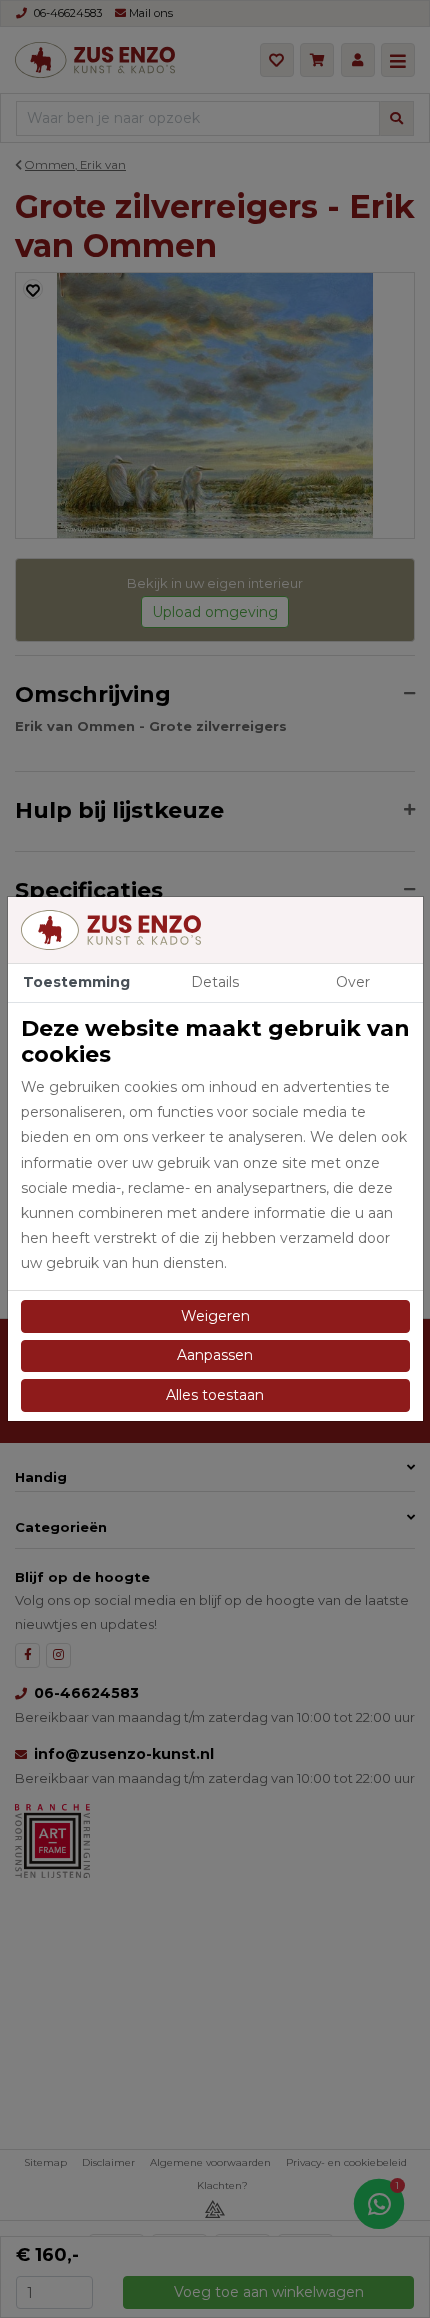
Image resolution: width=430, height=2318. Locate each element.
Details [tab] (215, 982)
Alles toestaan (215, 1395)
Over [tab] (353, 982)
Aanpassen (215, 1355)
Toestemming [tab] (76, 982)
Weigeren (215, 1316)
